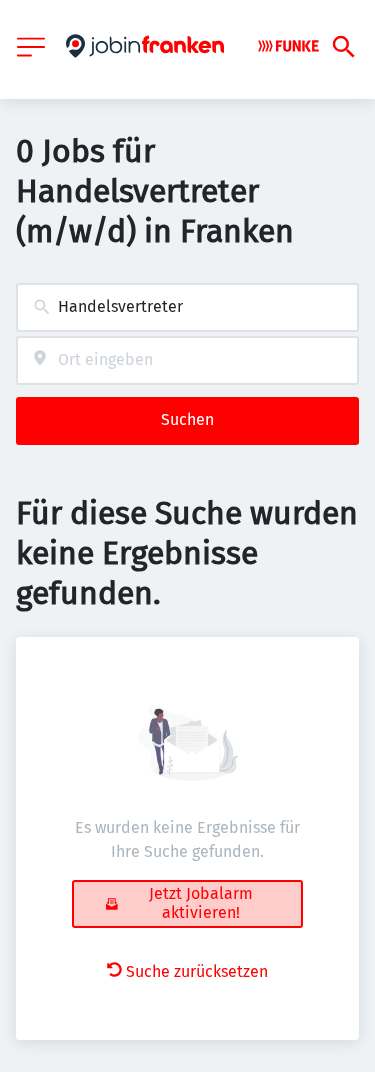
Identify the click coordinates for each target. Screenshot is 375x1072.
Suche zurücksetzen (197, 971)
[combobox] (187, 307)
